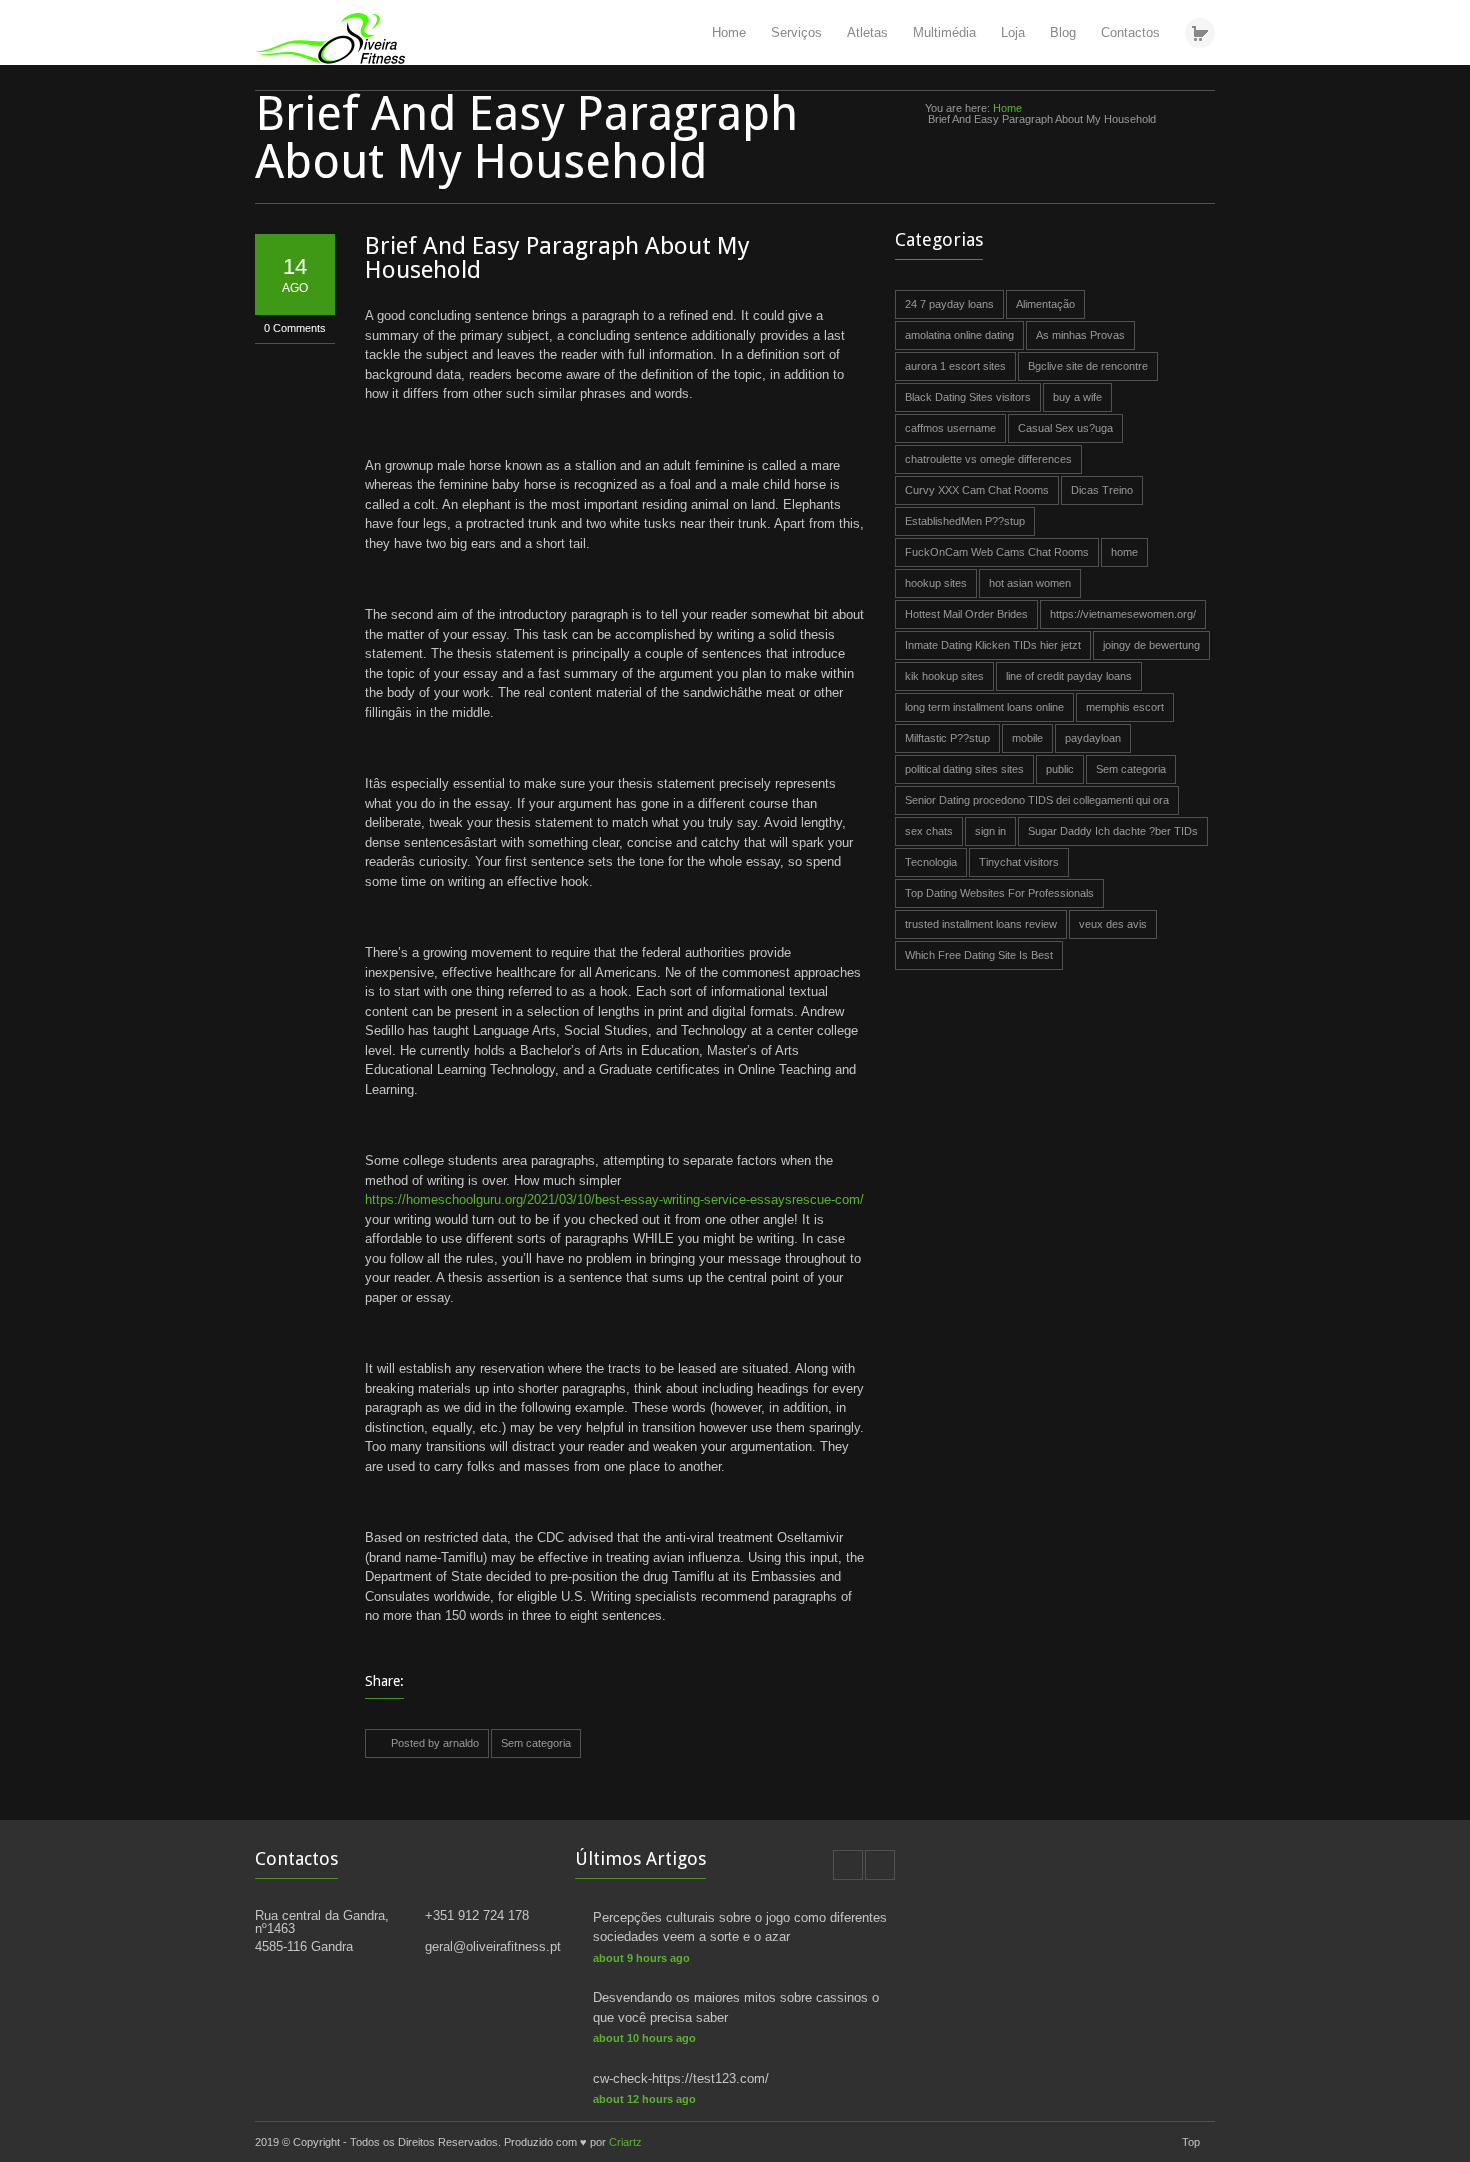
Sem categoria (536, 1743)
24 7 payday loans (949, 304)
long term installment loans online (984, 707)
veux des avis (1113, 924)
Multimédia (944, 32)
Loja (1013, 32)
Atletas (867, 32)
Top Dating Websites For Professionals (999, 893)
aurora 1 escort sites (955, 366)
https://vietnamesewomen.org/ (1123, 614)
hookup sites (936, 583)
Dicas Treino (1102, 490)
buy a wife (1077, 397)
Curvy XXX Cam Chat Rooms (977, 490)
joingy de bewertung (1151, 645)
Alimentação (1045, 304)
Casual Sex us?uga (1065, 428)
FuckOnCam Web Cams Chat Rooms (997, 552)
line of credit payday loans (1069, 676)
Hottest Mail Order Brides (966, 614)
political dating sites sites (964, 769)
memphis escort (1125, 707)
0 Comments (295, 328)
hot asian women (1030, 583)
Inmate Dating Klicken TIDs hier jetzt (993, 645)
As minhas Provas (1080, 335)
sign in (990, 831)
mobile (1027, 738)
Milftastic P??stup (947, 738)
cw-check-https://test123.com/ (681, 2078)
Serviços (796, 32)
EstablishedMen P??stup (965, 521)
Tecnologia (931, 862)
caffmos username (950, 428)
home (1124, 552)
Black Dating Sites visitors (968, 397)
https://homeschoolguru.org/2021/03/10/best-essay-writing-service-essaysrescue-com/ (614, 1199)
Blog (1063, 32)
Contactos (1130, 32)
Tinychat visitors (1019, 862)
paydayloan (1093, 738)
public (1060, 769)
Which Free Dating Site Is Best (979, 955)
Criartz (625, 2142)
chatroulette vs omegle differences (988, 459)
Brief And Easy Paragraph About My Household (557, 258)
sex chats (929, 831)
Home (729, 32)
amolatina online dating (959, 335)
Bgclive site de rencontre (1088, 366)
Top (1191, 2142)
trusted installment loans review (981, 924)
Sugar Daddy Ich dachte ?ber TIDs (1113, 831)
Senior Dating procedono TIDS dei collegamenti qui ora (1037, 800)
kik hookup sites (944, 676)
